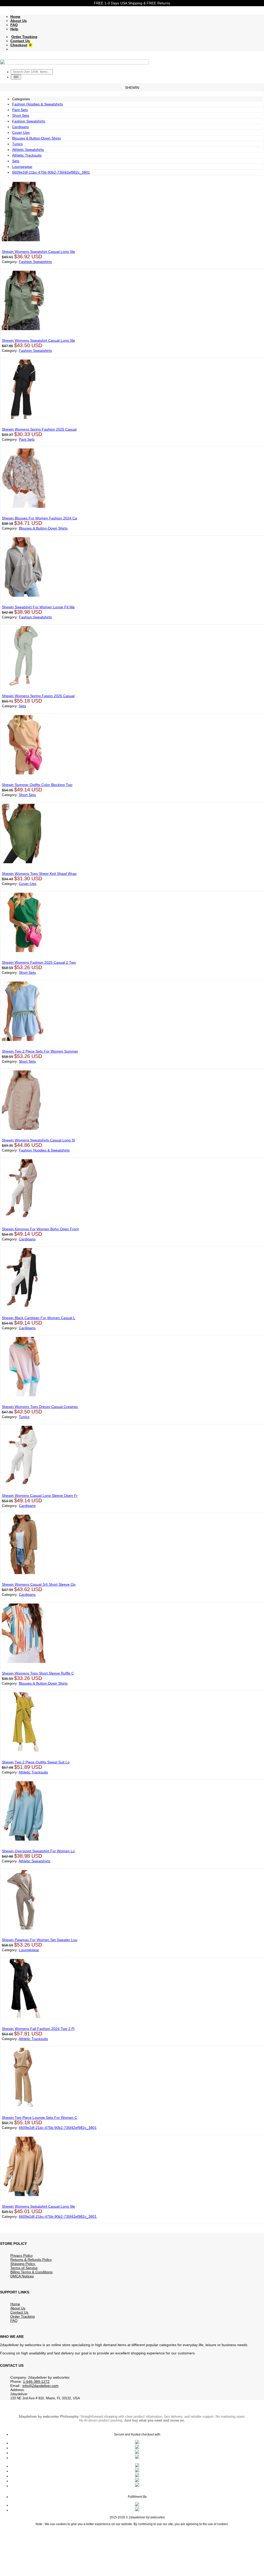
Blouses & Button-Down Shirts (36, 138)
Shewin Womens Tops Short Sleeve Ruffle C (38, 1673)
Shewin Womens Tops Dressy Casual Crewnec (40, 1407)
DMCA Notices (22, 2276)
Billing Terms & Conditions (31, 2272)
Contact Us (20, 41)
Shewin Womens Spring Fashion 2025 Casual (39, 429)
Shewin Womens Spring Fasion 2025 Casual (38, 696)
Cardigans (20, 127)
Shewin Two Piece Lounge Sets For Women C (39, 2118)
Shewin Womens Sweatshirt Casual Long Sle (38, 252)
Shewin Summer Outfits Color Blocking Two (37, 785)
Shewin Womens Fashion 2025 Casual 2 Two (39, 962)
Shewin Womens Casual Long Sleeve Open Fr (40, 1496)
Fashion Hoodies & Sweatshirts (38, 104)
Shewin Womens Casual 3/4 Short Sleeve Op (39, 1584)
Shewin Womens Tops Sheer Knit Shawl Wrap (39, 874)
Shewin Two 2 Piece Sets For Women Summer (40, 1051)
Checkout (19, 45)
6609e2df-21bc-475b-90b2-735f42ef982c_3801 (51, 172)
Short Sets (21, 115)
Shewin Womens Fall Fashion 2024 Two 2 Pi (38, 2029)
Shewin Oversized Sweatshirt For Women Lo (38, 1851)
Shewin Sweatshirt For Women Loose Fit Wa (38, 607)
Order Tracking (24, 37)
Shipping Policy (23, 2264)
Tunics (17, 144)
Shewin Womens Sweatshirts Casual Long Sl (38, 1140)
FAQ (14, 25)
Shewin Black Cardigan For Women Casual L (39, 1318)
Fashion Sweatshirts (29, 121)
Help (14, 29)
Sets (16, 161)
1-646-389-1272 (36, 2382)
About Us (19, 21)
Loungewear (22, 167)
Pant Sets (20, 110)
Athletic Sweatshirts (28, 150)
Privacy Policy (22, 2255)
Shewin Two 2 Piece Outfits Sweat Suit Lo (36, 1762)
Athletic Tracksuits (27, 155)
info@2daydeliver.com (40, 2386)
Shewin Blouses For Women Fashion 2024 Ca (39, 518)
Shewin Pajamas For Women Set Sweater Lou (40, 1940)
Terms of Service (24, 2268)
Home (15, 17)
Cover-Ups (21, 133)
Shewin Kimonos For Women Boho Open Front (40, 1229)
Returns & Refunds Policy (31, 2260)
